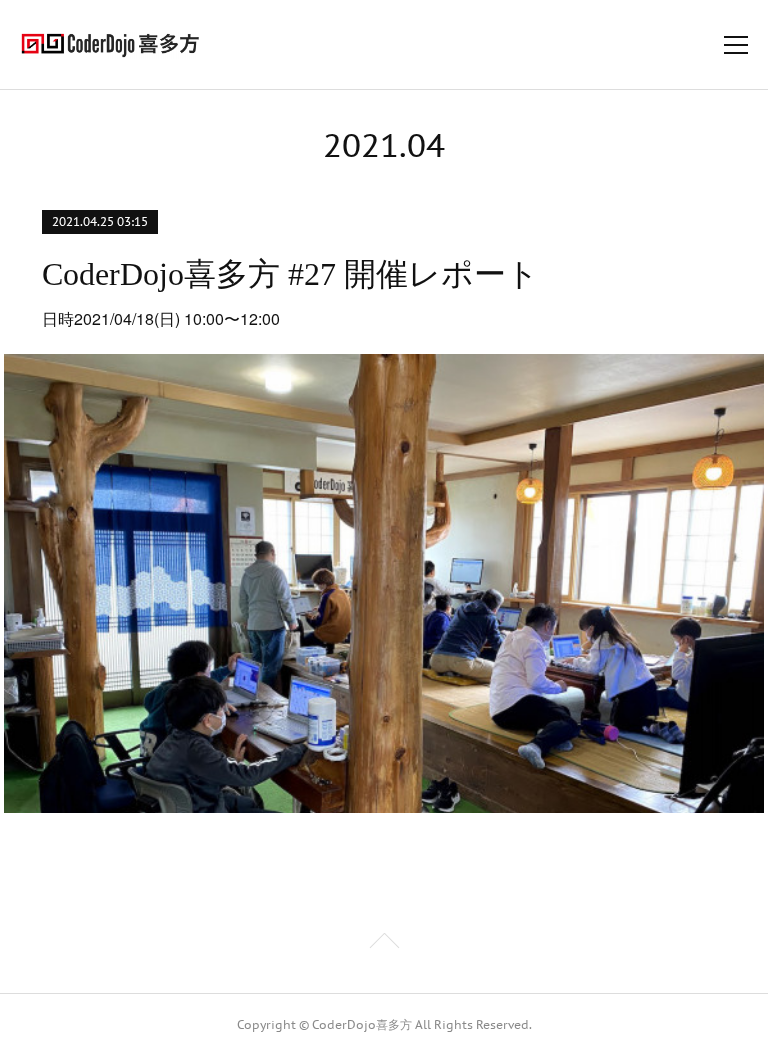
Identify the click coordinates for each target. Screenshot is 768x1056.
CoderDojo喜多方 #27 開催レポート (290, 274)
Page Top (384, 944)
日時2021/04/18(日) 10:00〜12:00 (161, 318)
